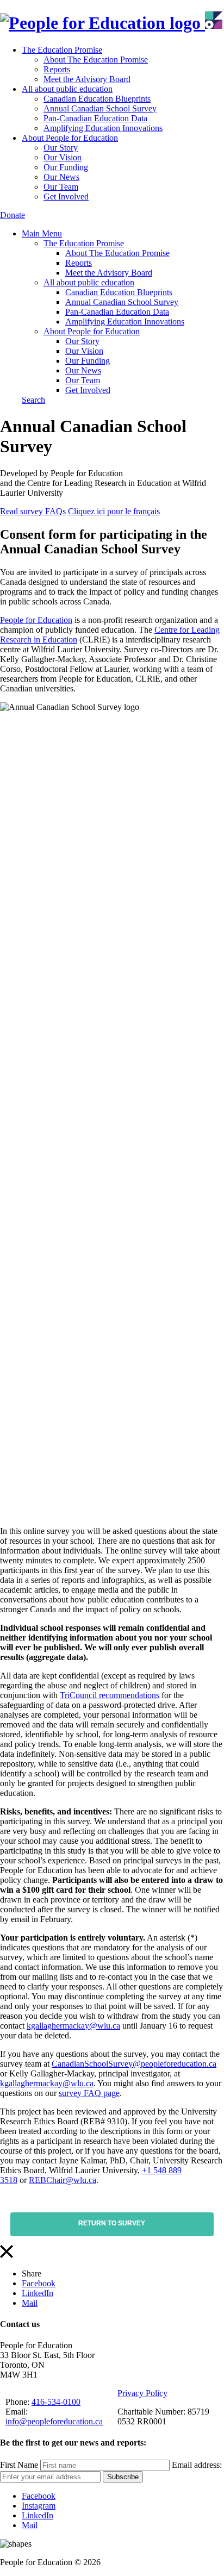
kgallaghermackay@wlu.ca (73, 2026)
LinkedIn (38, 2293)
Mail (30, 2303)
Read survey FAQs (33, 511)
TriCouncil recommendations (110, 1695)
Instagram (39, 2506)
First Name (19, 2465)
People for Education (36, 620)
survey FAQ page (89, 2093)
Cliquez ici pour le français (114, 511)
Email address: (197, 2465)
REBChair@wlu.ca (63, 2180)
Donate (13, 215)
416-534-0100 (56, 2402)
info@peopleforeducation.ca (54, 2421)
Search (33, 400)
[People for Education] (111, 23)
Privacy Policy (142, 2393)
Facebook (39, 2283)
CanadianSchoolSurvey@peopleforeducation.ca (134, 2064)
